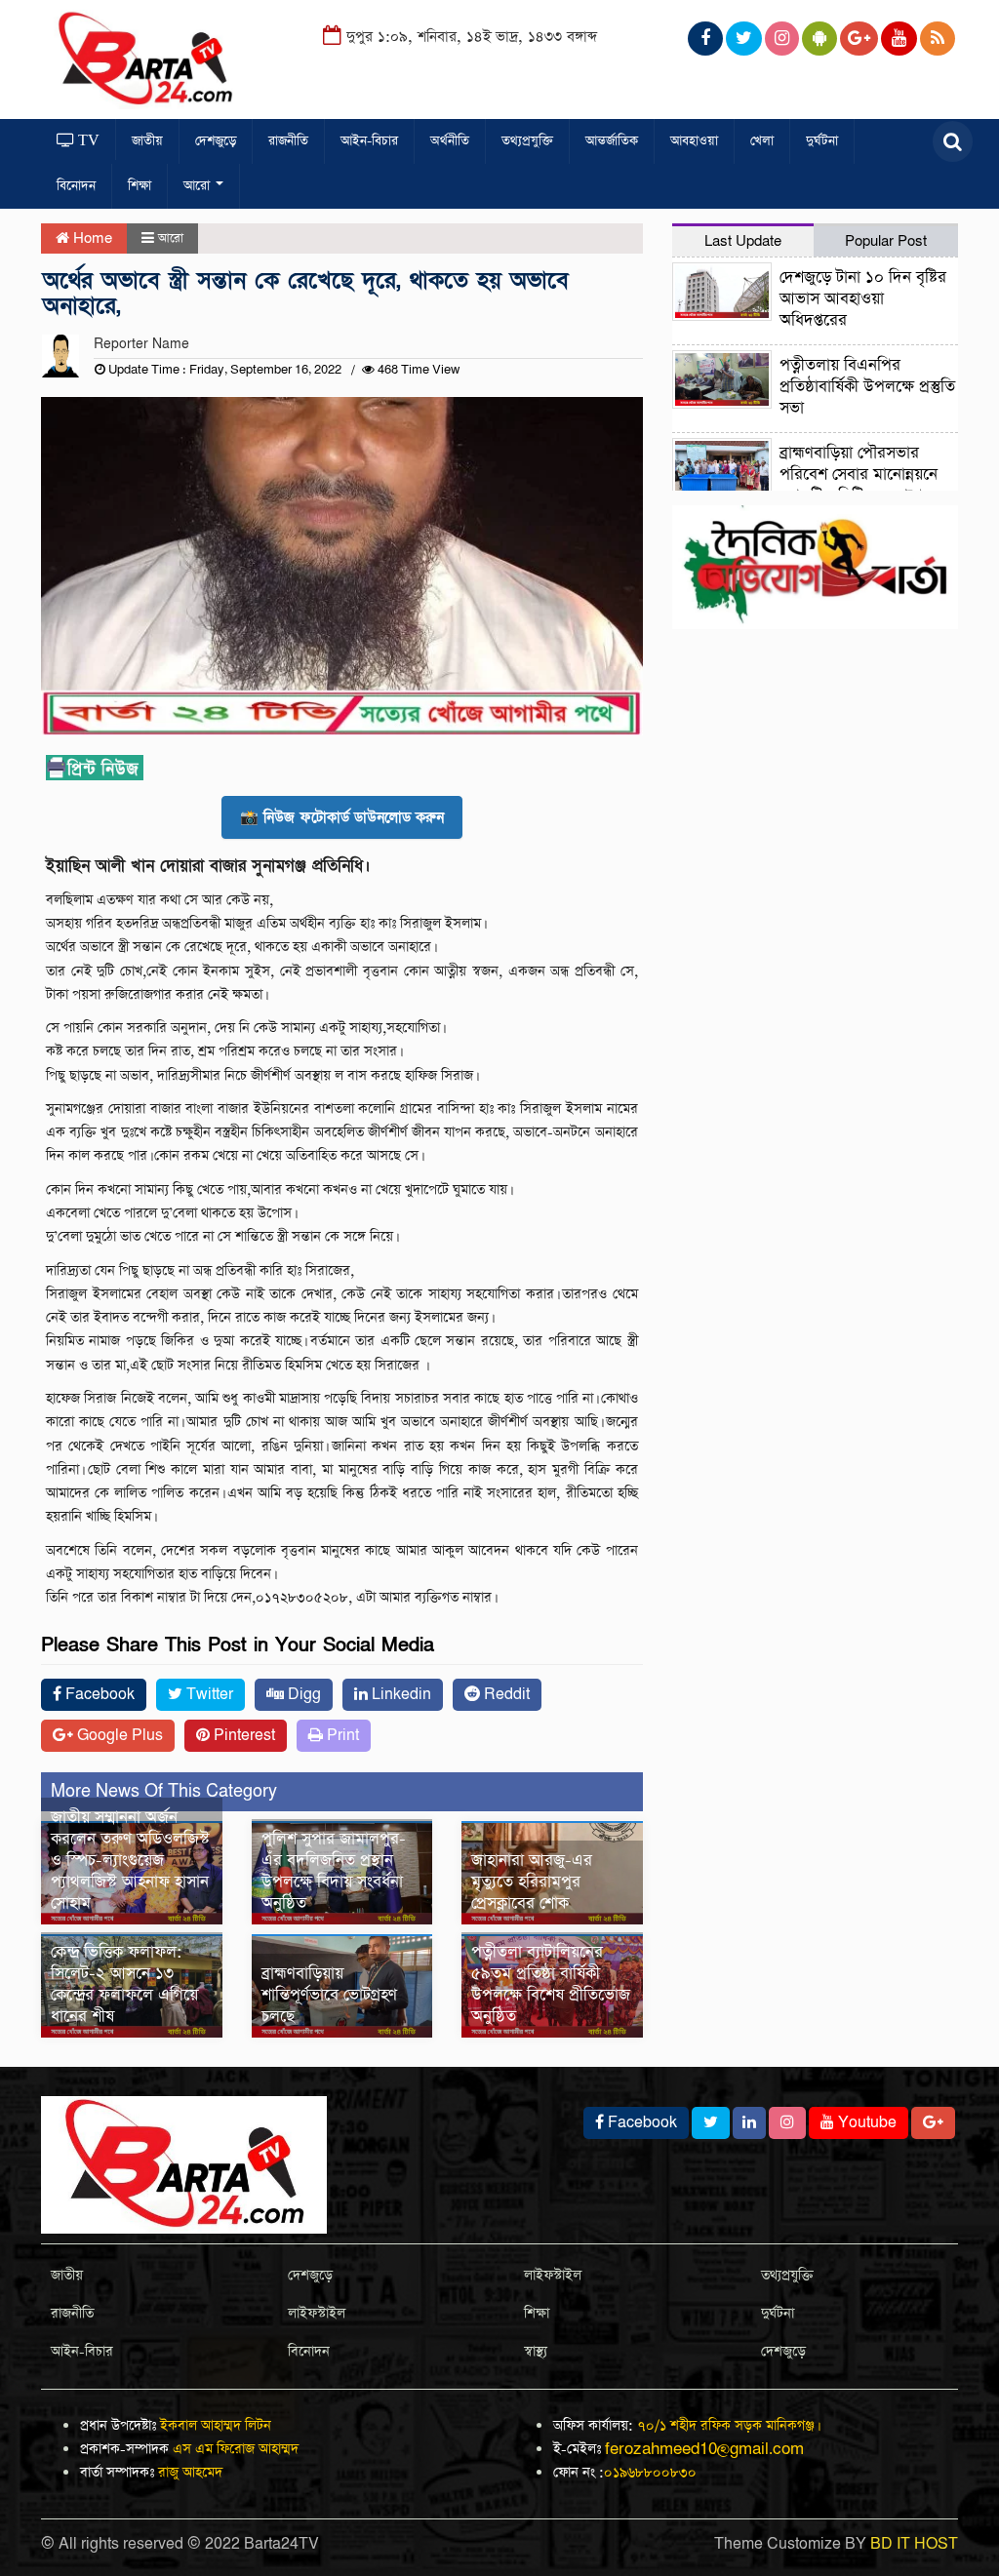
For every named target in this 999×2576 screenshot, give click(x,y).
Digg (302, 1695)
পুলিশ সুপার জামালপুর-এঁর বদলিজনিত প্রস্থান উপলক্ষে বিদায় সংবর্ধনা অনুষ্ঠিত (334, 1871)
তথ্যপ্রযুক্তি (527, 141)
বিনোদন (76, 186)
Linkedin (400, 1695)
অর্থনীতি (450, 141)
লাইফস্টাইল (317, 2314)
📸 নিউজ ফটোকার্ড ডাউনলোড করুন (342, 817)
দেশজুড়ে (216, 141)
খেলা (762, 141)
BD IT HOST (914, 2544)
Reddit (505, 1695)
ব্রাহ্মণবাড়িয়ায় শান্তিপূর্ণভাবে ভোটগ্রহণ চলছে (329, 1995)
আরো (199, 186)
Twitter (208, 1695)
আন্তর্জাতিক (612, 141)
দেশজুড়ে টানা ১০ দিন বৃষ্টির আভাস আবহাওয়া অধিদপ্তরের (863, 299)
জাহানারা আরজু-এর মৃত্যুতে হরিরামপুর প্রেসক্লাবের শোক (532, 1882)
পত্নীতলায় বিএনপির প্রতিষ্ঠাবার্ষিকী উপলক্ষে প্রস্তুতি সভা (867, 387)
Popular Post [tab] (886, 241)
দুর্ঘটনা (822, 141)
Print (341, 1736)
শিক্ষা (140, 186)
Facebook (98, 1695)
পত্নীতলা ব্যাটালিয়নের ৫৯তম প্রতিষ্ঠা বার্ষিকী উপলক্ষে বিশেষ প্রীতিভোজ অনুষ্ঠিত (551, 1984)
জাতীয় (147, 141)
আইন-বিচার (369, 141)
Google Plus (118, 1736)
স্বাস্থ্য (536, 2352)
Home (91, 238)
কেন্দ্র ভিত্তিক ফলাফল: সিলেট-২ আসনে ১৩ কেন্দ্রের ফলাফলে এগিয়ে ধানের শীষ (124, 1984)
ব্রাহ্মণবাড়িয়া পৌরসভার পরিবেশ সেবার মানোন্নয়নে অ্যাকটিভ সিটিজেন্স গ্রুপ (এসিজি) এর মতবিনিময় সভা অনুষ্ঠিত (805, 485)
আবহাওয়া (694, 141)
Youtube (865, 2123)
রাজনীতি (288, 141)
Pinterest (242, 1736)
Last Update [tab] (743, 241)
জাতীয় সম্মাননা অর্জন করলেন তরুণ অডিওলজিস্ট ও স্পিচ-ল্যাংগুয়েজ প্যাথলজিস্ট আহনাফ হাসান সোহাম (130, 1861)
